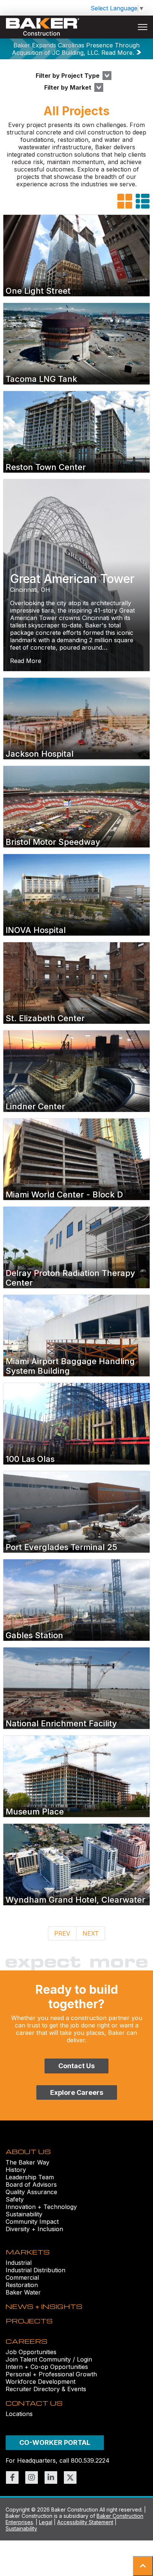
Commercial (22, 2277)
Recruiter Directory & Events (46, 2389)
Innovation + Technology (41, 2207)
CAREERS (27, 2341)
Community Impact (32, 2222)
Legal (46, 2522)
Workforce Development (40, 2382)
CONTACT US (34, 2403)
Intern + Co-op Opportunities (47, 2367)
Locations (19, 2414)
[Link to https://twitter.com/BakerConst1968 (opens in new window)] (70, 2477)
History (16, 2170)
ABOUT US (28, 2151)
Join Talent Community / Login (49, 2359)
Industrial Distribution (35, 2270)
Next (91, 1933)
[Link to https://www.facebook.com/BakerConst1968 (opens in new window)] (12, 2477)
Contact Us (76, 2066)
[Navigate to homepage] (43, 27)
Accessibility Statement (85, 2522)
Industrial (19, 2263)
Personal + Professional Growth (51, 2374)
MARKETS (28, 2252)
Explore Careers (77, 2092)
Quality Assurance (31, 2192)
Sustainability (24, 2214)
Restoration (22, 2285)
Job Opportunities (31, 2352)
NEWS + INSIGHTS (44, 2306)
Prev (62, 1933)
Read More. (118, 53)
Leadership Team (30, 2177)
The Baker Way (27, 2162)
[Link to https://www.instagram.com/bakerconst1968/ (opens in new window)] (32, 2477)
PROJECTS (29, 2321)
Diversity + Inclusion (34, 2229)
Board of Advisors (31, 2185)
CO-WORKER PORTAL (55, 2442)
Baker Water (23, 2292)
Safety (15, 2199)
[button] (143, 2566)
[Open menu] (143, 27)
